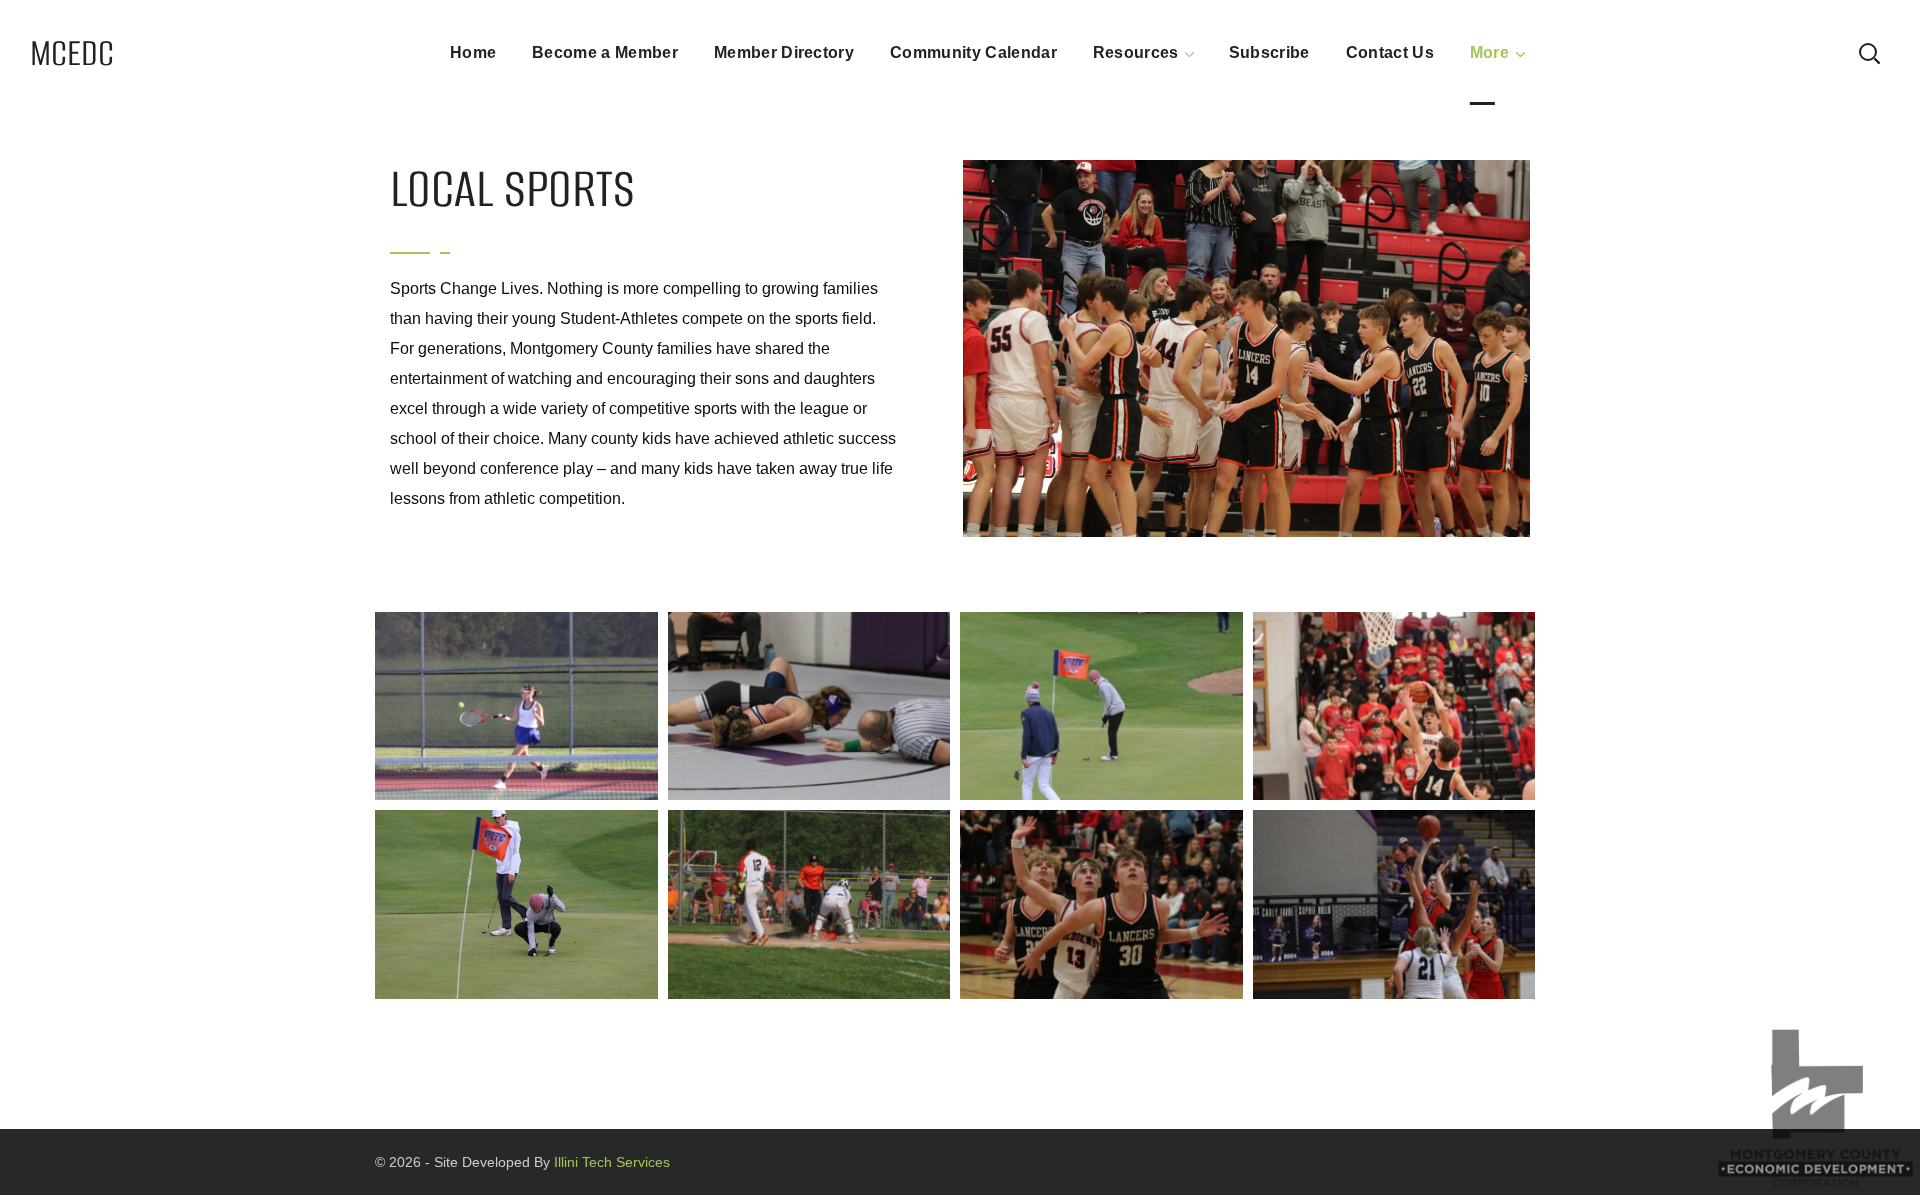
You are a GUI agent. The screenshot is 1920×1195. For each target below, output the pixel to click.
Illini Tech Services (610, 1162)
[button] (1869, 52)
